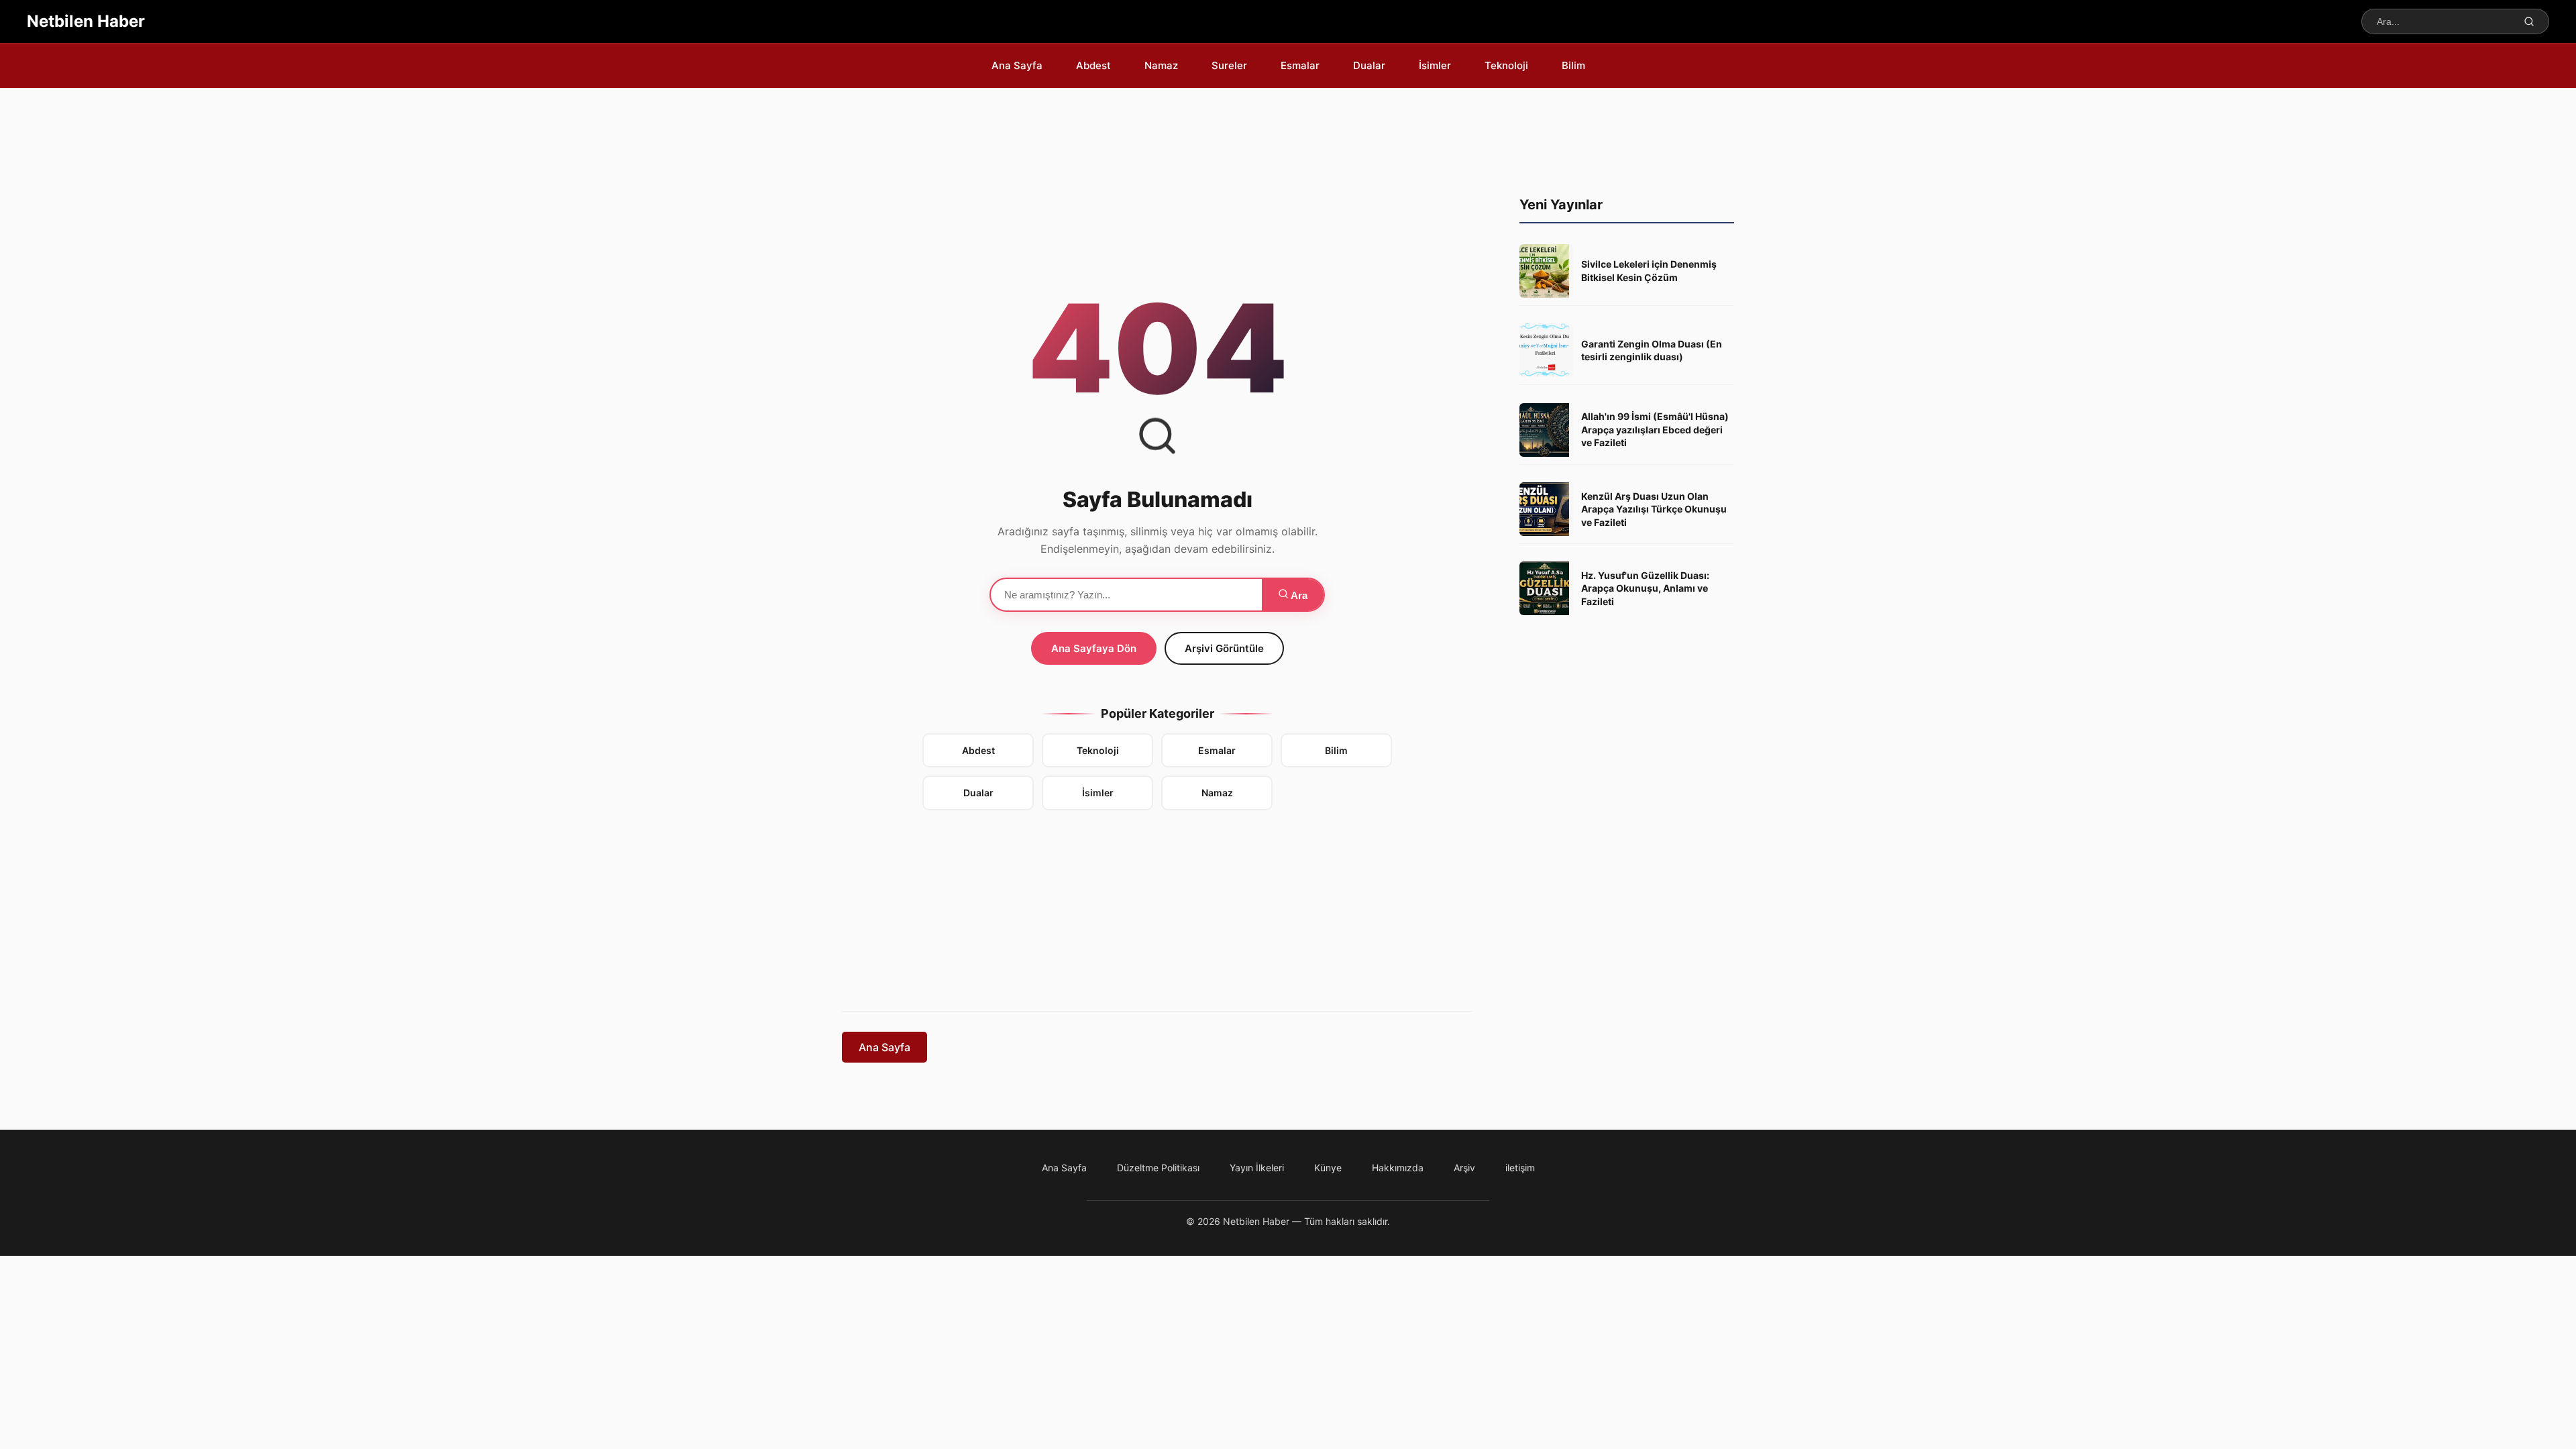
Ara (1298, 595)
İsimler (1098, 793)
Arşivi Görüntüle (1224, 648)
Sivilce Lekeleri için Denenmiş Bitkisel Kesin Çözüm (1649, 271)
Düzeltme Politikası (1158, 1168)
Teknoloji (1098, 750)
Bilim (1336, 750)
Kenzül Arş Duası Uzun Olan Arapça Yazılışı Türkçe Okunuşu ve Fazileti (1654, 509)
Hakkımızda (1398, 1168)
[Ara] (2529, 21)
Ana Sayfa (884, 1047)
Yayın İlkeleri (1257, 1168)
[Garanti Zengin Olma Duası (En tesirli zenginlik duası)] (1546, 350)
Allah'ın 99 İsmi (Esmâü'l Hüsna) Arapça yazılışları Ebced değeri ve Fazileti (1655, 429)
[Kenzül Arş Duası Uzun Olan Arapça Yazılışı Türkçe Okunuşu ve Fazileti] (1546, 509)
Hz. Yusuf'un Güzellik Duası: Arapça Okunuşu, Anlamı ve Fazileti (1645, 588)
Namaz (1217, 793)
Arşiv (1464, 1168)
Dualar (978, 793)
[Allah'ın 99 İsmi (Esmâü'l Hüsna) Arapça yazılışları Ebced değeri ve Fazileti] (1546, 430)
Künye (1328, 1168)
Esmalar (1217, 750)
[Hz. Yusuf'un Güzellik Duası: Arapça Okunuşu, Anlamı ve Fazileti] (1546, 588)
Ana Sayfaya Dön (1094, 648)
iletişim (1520, 1168)
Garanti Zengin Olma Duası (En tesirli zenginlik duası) (1652, 351)
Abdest (978, 750)
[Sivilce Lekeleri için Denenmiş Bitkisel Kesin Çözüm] (1546, 271)
